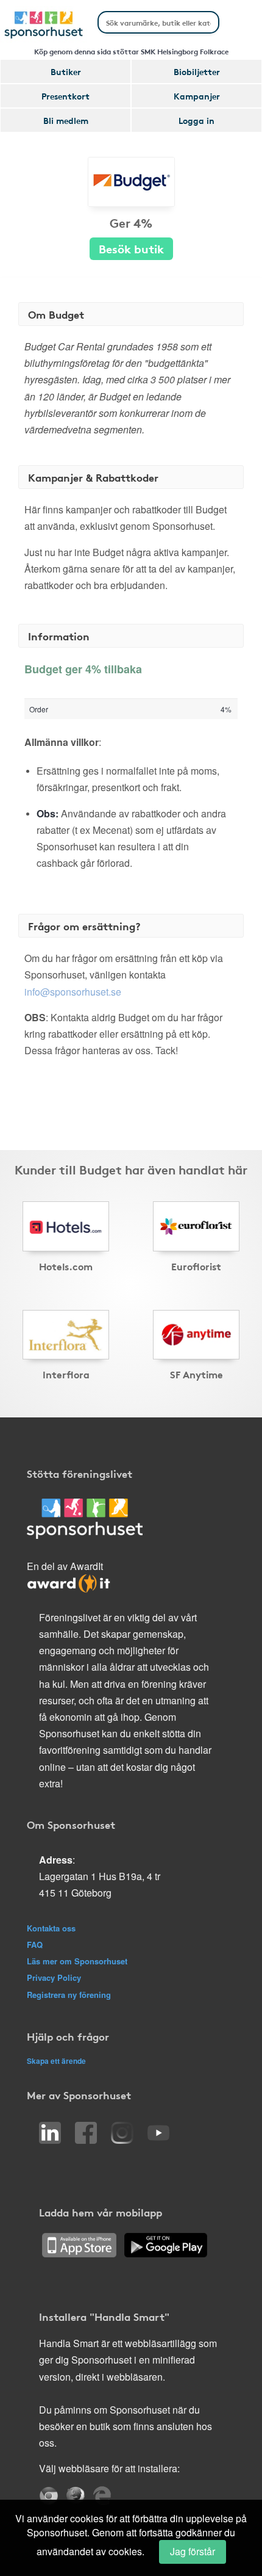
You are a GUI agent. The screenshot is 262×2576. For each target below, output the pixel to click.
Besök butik (131, 248)
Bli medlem (66, 120)
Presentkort (65, 96)
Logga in (196, 120)
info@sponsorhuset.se (73, 992)
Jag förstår (193, 2551)
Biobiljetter (197, 71)
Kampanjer (197, 96)
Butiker (66, 71)
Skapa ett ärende (56, 2061)
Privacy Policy (54, 1977)
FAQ (35, 1945)
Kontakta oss (51, 1928)
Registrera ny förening (69, 1995)
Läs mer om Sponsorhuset (77, 1961)
